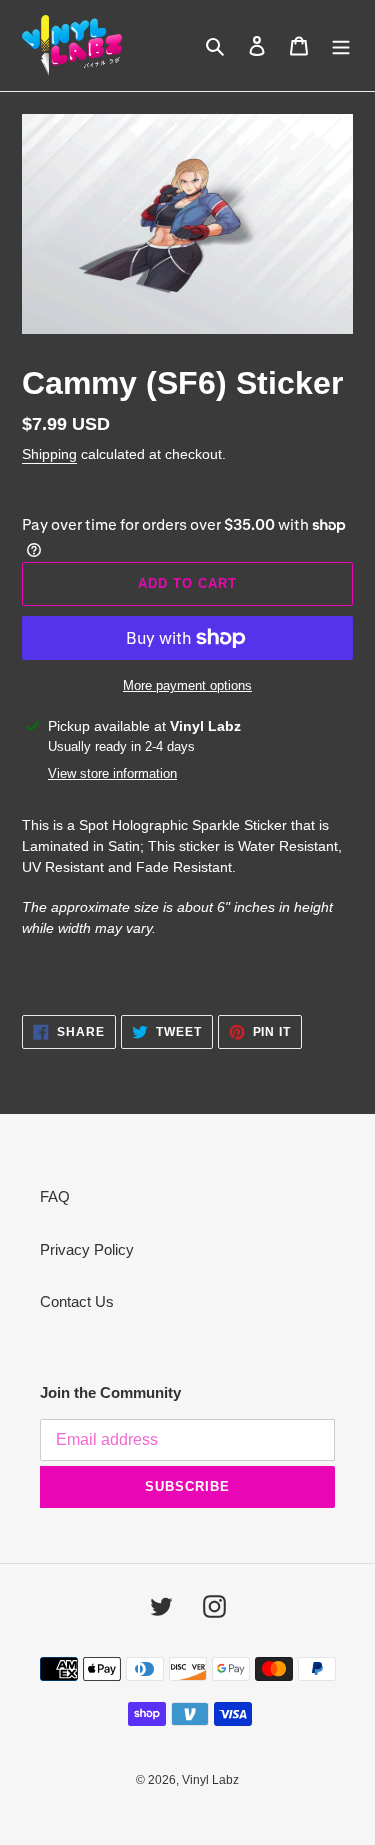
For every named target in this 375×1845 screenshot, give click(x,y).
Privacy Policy (87, 1249)
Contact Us (77, 1301)
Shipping (49, 454)
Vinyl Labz (210, 1780)
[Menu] (341, 45)
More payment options (187, 685)
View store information (112, 773)
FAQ (55, 1196)
